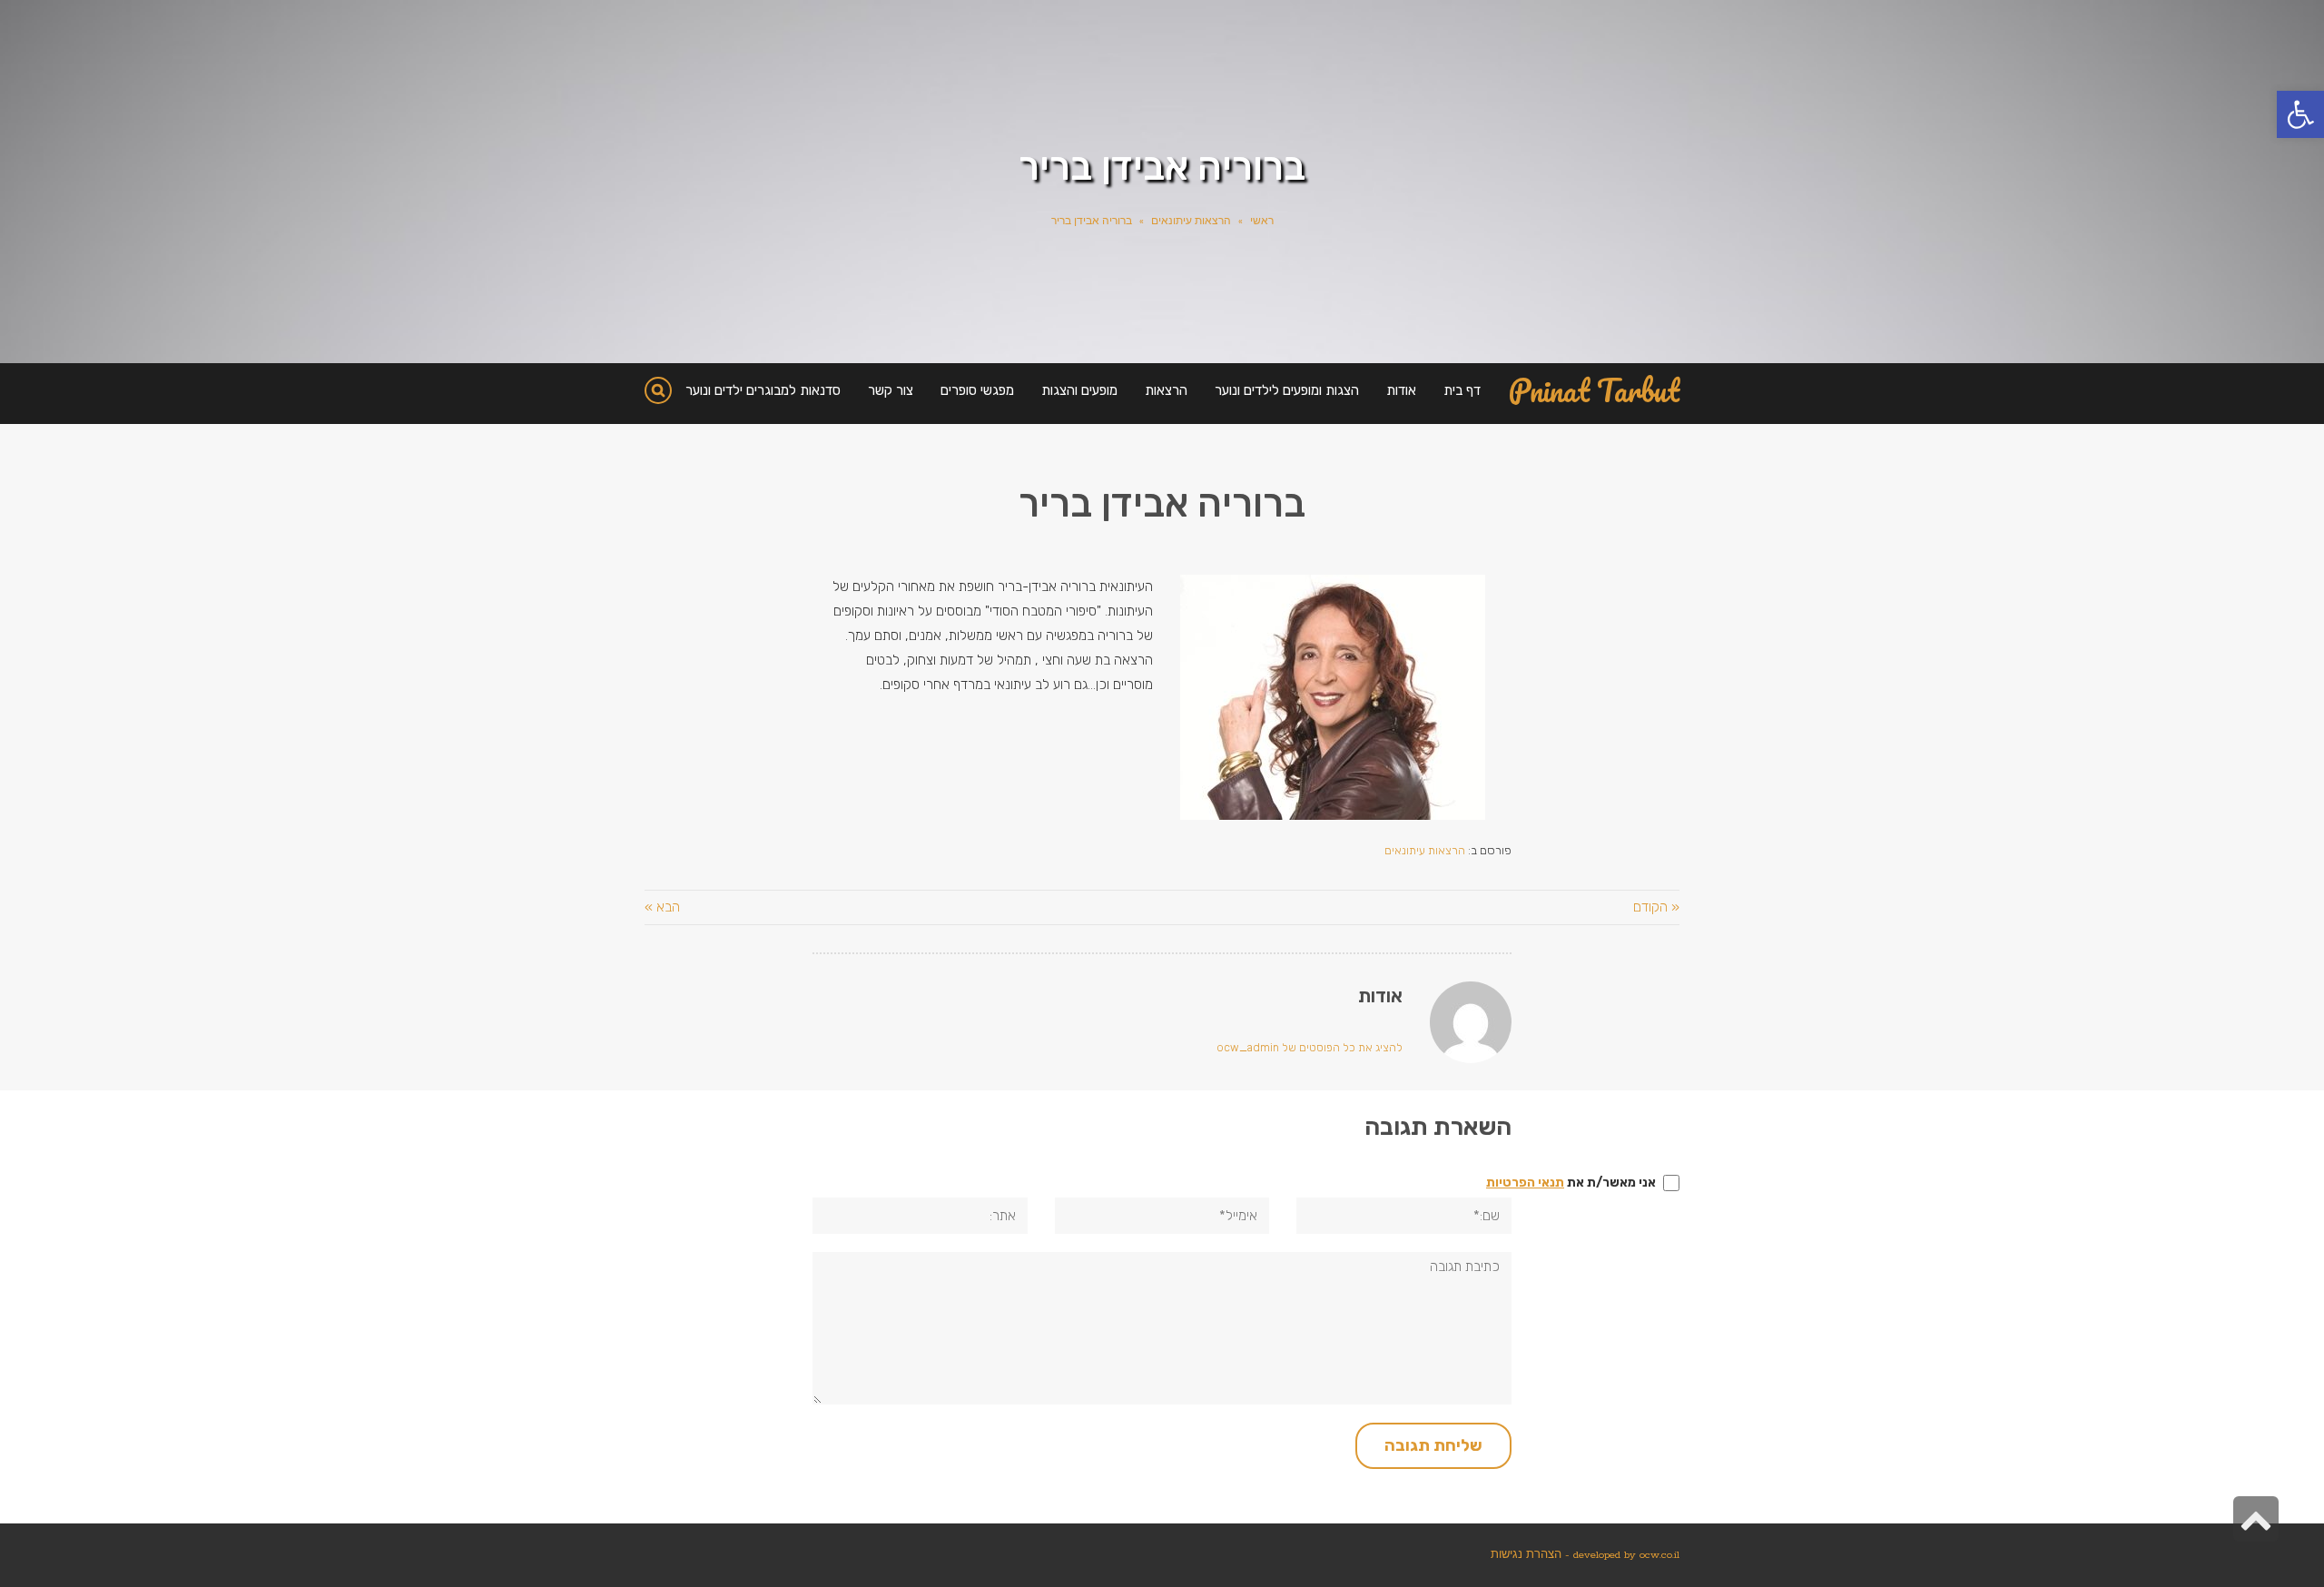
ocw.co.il (1659, 1555)
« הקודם (1656, 907)
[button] (2300, 114)
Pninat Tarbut (1594, 391)
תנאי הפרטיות (1525, 1183)
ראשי (1262, 222)
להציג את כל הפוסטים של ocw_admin (1310, 1048)
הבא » (662, 907)
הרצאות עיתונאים (1191, 222)
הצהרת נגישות (1526, 1555)
